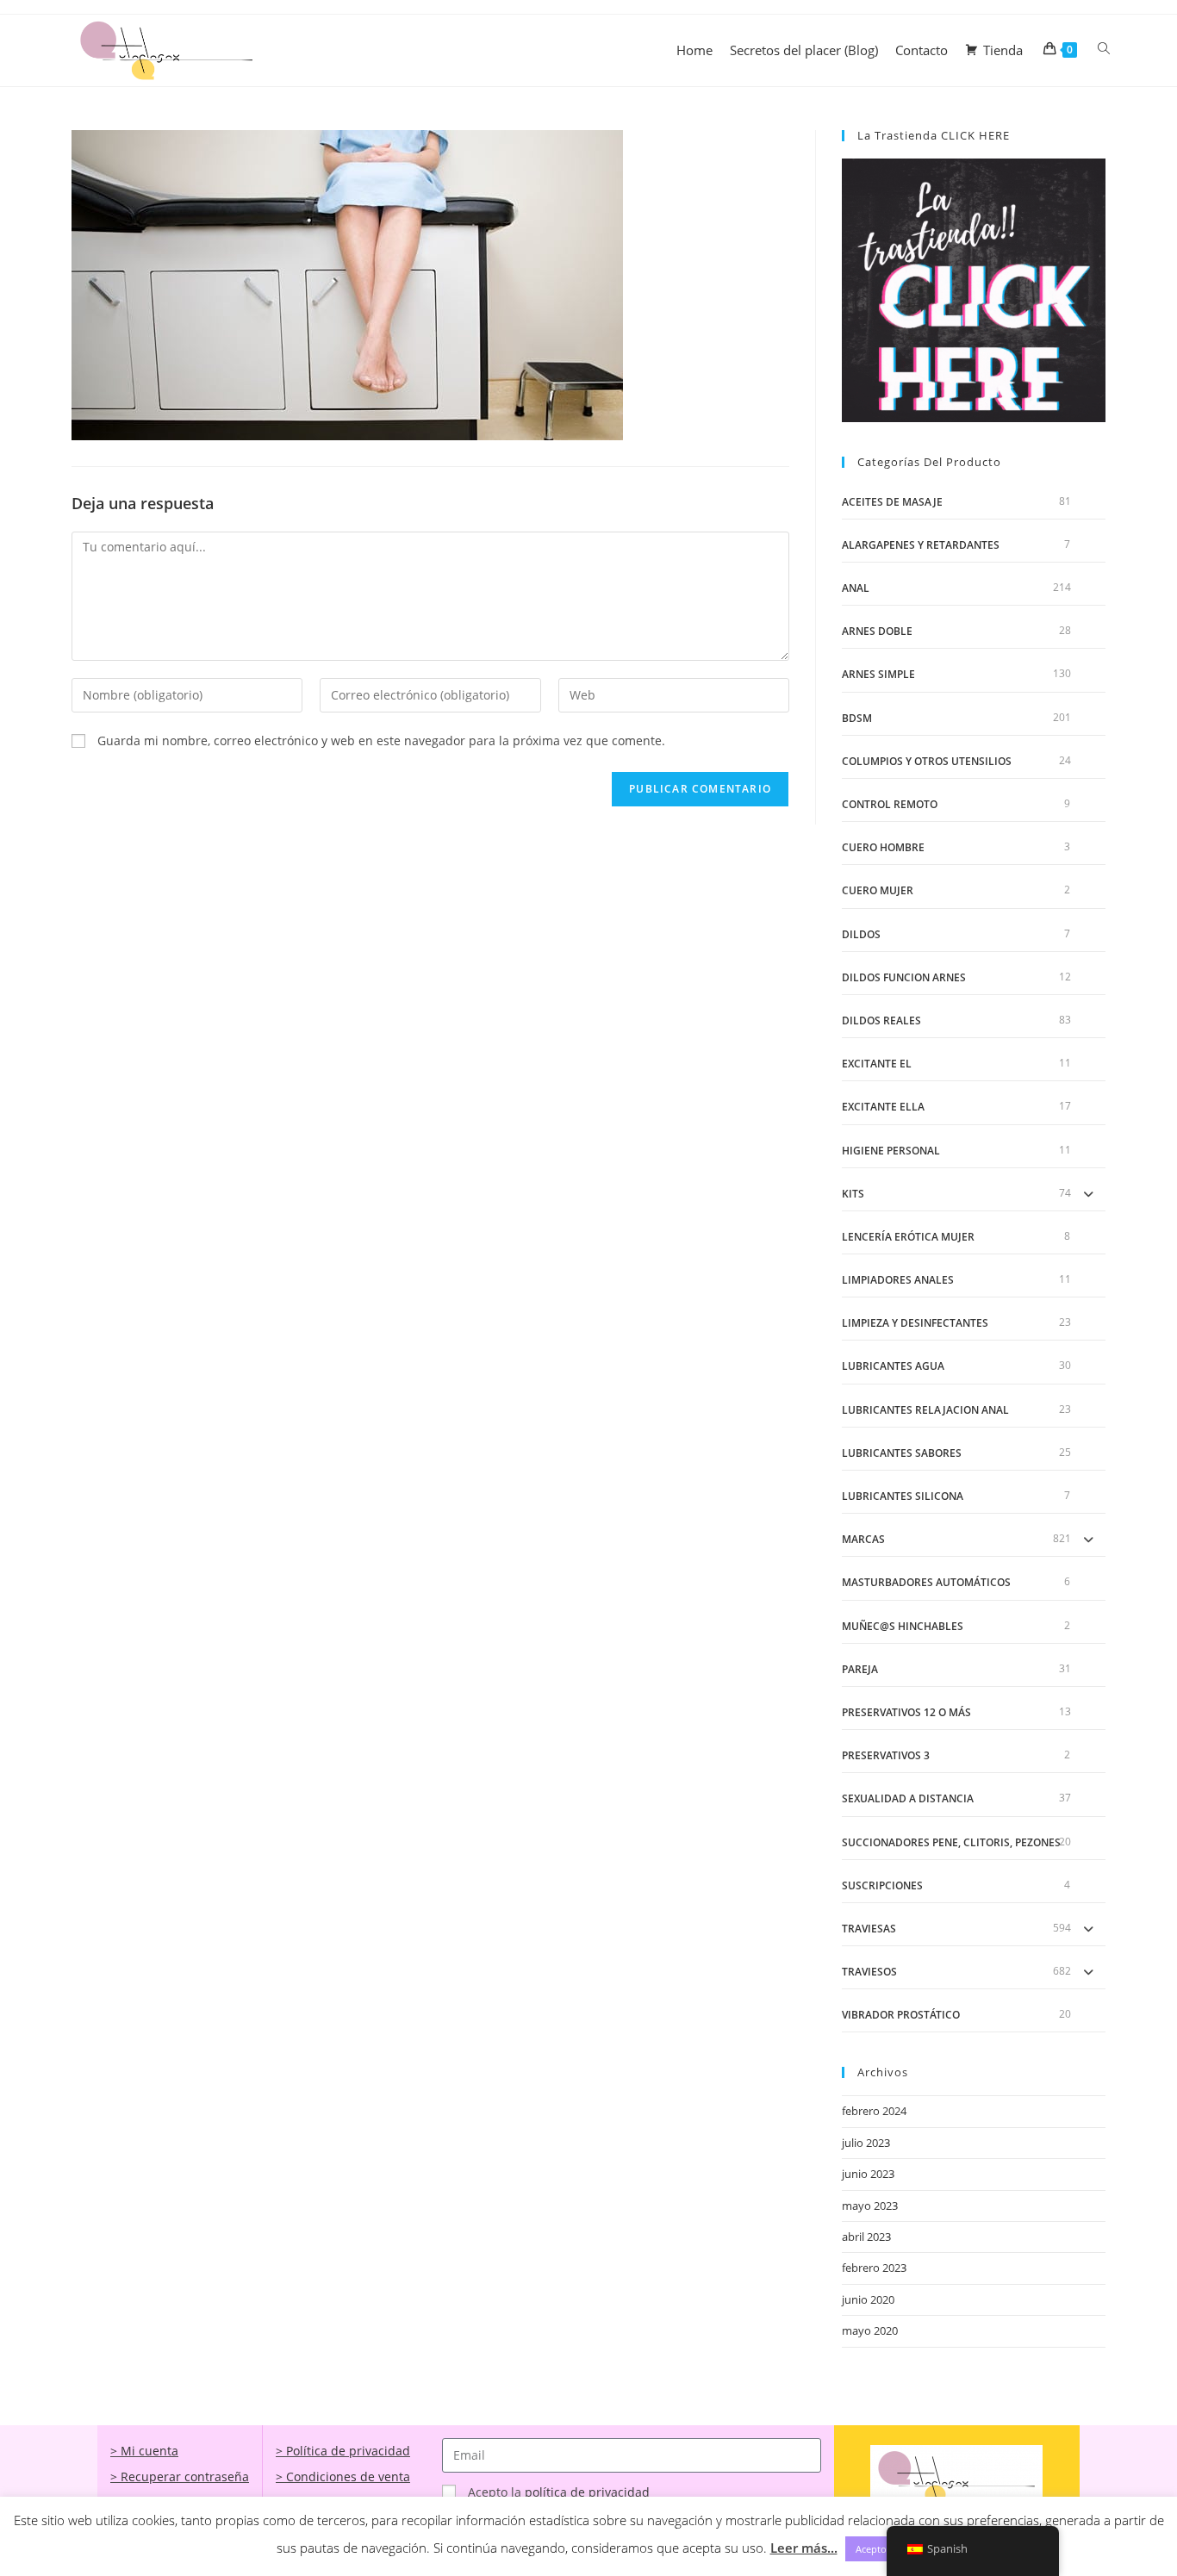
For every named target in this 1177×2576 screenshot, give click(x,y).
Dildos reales (881, 1020)
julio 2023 (866, 2143)
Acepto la (559, 2492)
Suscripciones (882, 1885)
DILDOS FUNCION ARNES (904, 977)
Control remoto (890, 804)
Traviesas (869, 1929)
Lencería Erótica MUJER (908, 1237)
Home (694, 50)
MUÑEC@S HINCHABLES (903, 1626)
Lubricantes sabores (902, 1453)
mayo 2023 (870, 2206)
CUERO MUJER (878, 890)
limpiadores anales (898, 1280)
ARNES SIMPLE (878, 674)
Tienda (1003, 50)
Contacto (922, 50)
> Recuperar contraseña (180, 2476)
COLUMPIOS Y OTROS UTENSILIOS (927, 761)
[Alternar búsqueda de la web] (1104, 49)
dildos (861, 934)
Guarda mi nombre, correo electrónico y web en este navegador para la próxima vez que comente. (381, 740)
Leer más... (804, 2548)
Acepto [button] (871, 2549)
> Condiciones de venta (343, 2476)
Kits (853, 1194)
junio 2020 (868, 2299)
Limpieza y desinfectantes (915, 1323)
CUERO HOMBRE (883, 847)
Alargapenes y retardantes (921, 545)
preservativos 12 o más (906, 1712)
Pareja (860, 1669)
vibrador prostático (901, 2015)
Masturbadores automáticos (926, 1582)
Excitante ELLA (883, 1107)
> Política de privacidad (343, 2451)
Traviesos (869, 1972)
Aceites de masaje (892, 502)
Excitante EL (877, 1064)
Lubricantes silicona (903, 1496)
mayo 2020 (870, 2330)
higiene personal (891, 1151)
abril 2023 (866, 2237)
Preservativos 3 (886, 1755)
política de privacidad (587, 2492)
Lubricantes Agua (893, 1366)
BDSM (857, 718)
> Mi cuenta (144, 2451)
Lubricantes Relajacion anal (925, 1410)
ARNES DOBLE (877, 631)
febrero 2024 (874, 2111)
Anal (856, 588)
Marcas (863, 1539)
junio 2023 (868, 2174)
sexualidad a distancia (908, 1798)
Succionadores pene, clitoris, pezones (951, 1842)
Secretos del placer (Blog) (804, 50)
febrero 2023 (874, 2268)
